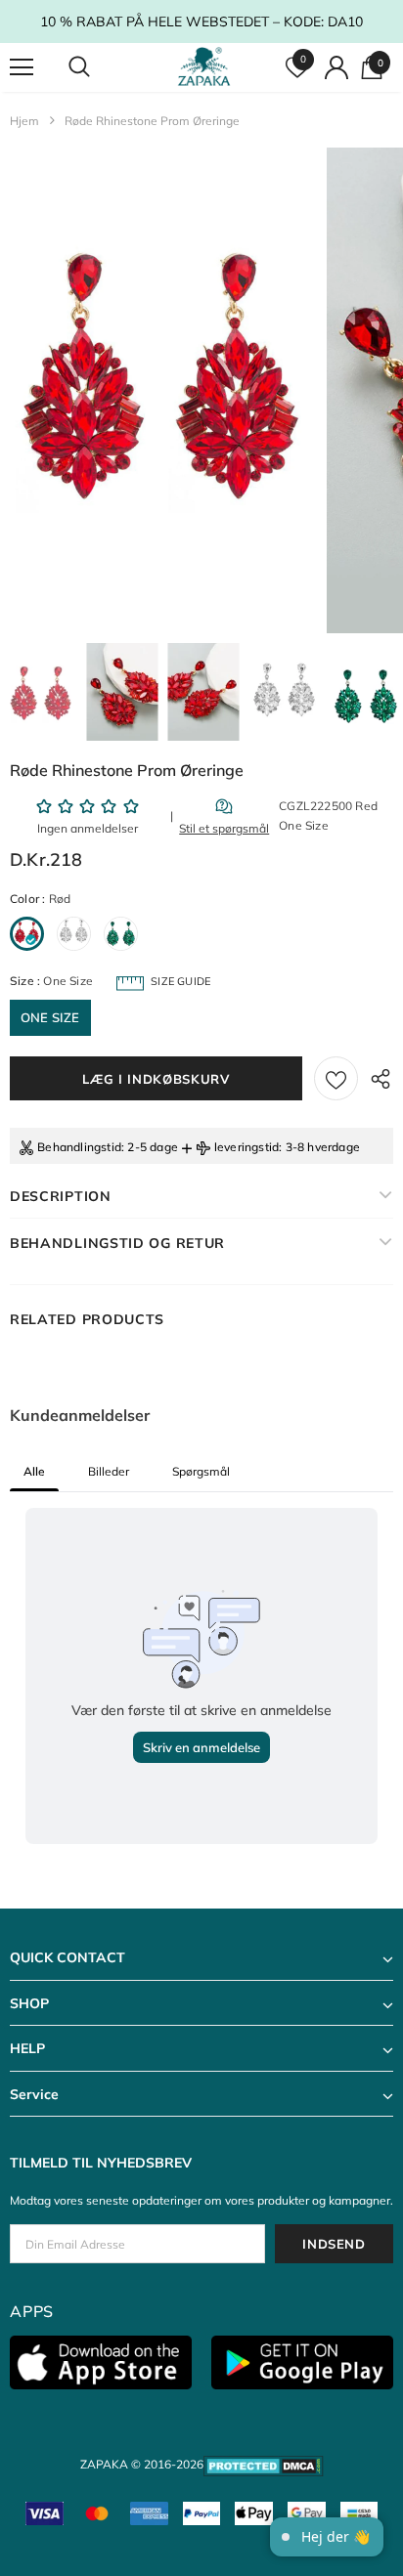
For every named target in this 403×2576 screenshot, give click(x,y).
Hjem (24, 121)
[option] (162, 390)
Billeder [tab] (109, 1471)
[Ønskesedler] (336, 1078)
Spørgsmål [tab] (201, 1471)
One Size (50, 1017)
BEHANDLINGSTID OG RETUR (117, 1243)
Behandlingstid (79, 1147)
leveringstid (246, 1147)
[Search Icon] (98, 67)
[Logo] (204, 67)
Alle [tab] (34, 1471)
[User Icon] (336, 67)
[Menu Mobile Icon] (22, 67)
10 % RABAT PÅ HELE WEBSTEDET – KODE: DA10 (201, 21)
